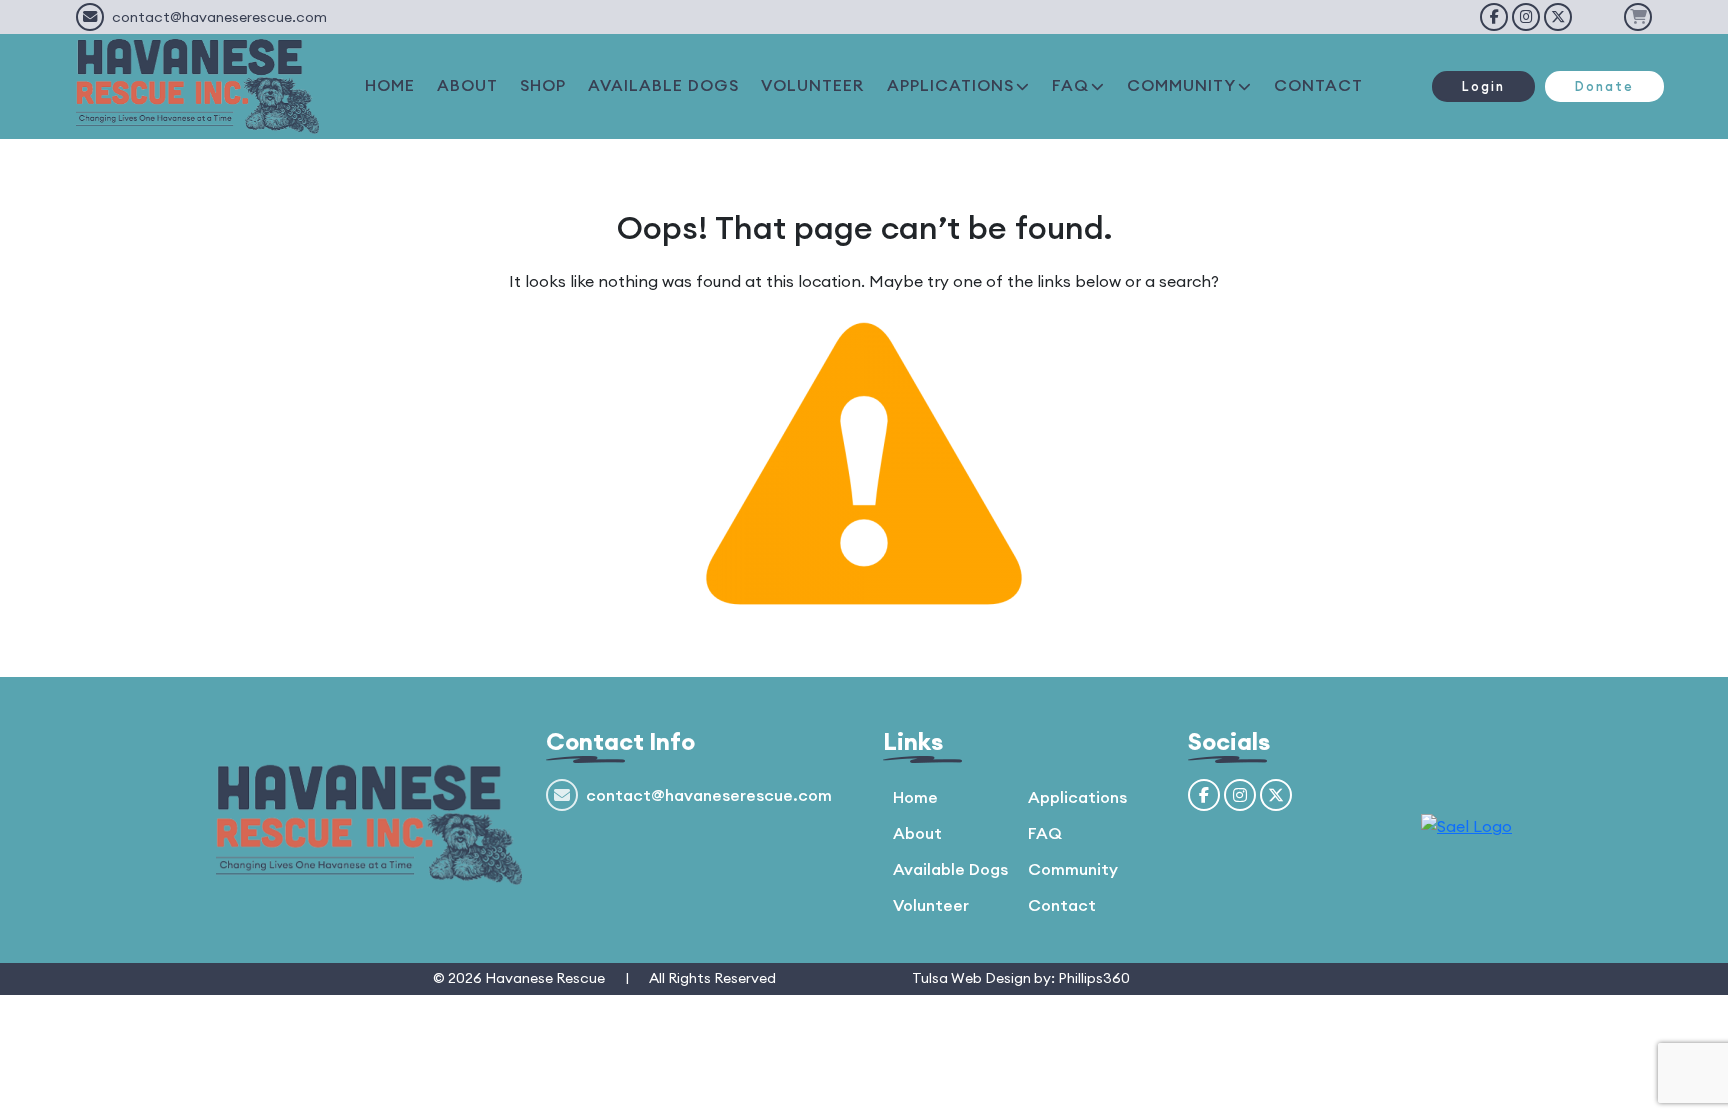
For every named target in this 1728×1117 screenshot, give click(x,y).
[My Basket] (1638, 17)
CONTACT (1318, 85)
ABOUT (467, 85)
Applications (1077, 797)
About (917, 833)
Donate (1604, 86)
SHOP (543, 85)
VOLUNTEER (812, 85)
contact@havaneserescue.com (219, 17)
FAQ (1070, 85)
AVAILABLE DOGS (663, 85)
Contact (1062, 905)
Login (1483, 86)
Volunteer (931, 905)
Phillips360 (1094, 978)
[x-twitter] (1558, 17)
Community (1073, 869)
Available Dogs (950, 869)
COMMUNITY (1181, 85)
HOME (390, 85)
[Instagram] (1526, 17)
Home (915, 797)
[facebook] (1494, 17)
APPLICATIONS (950, 85)
